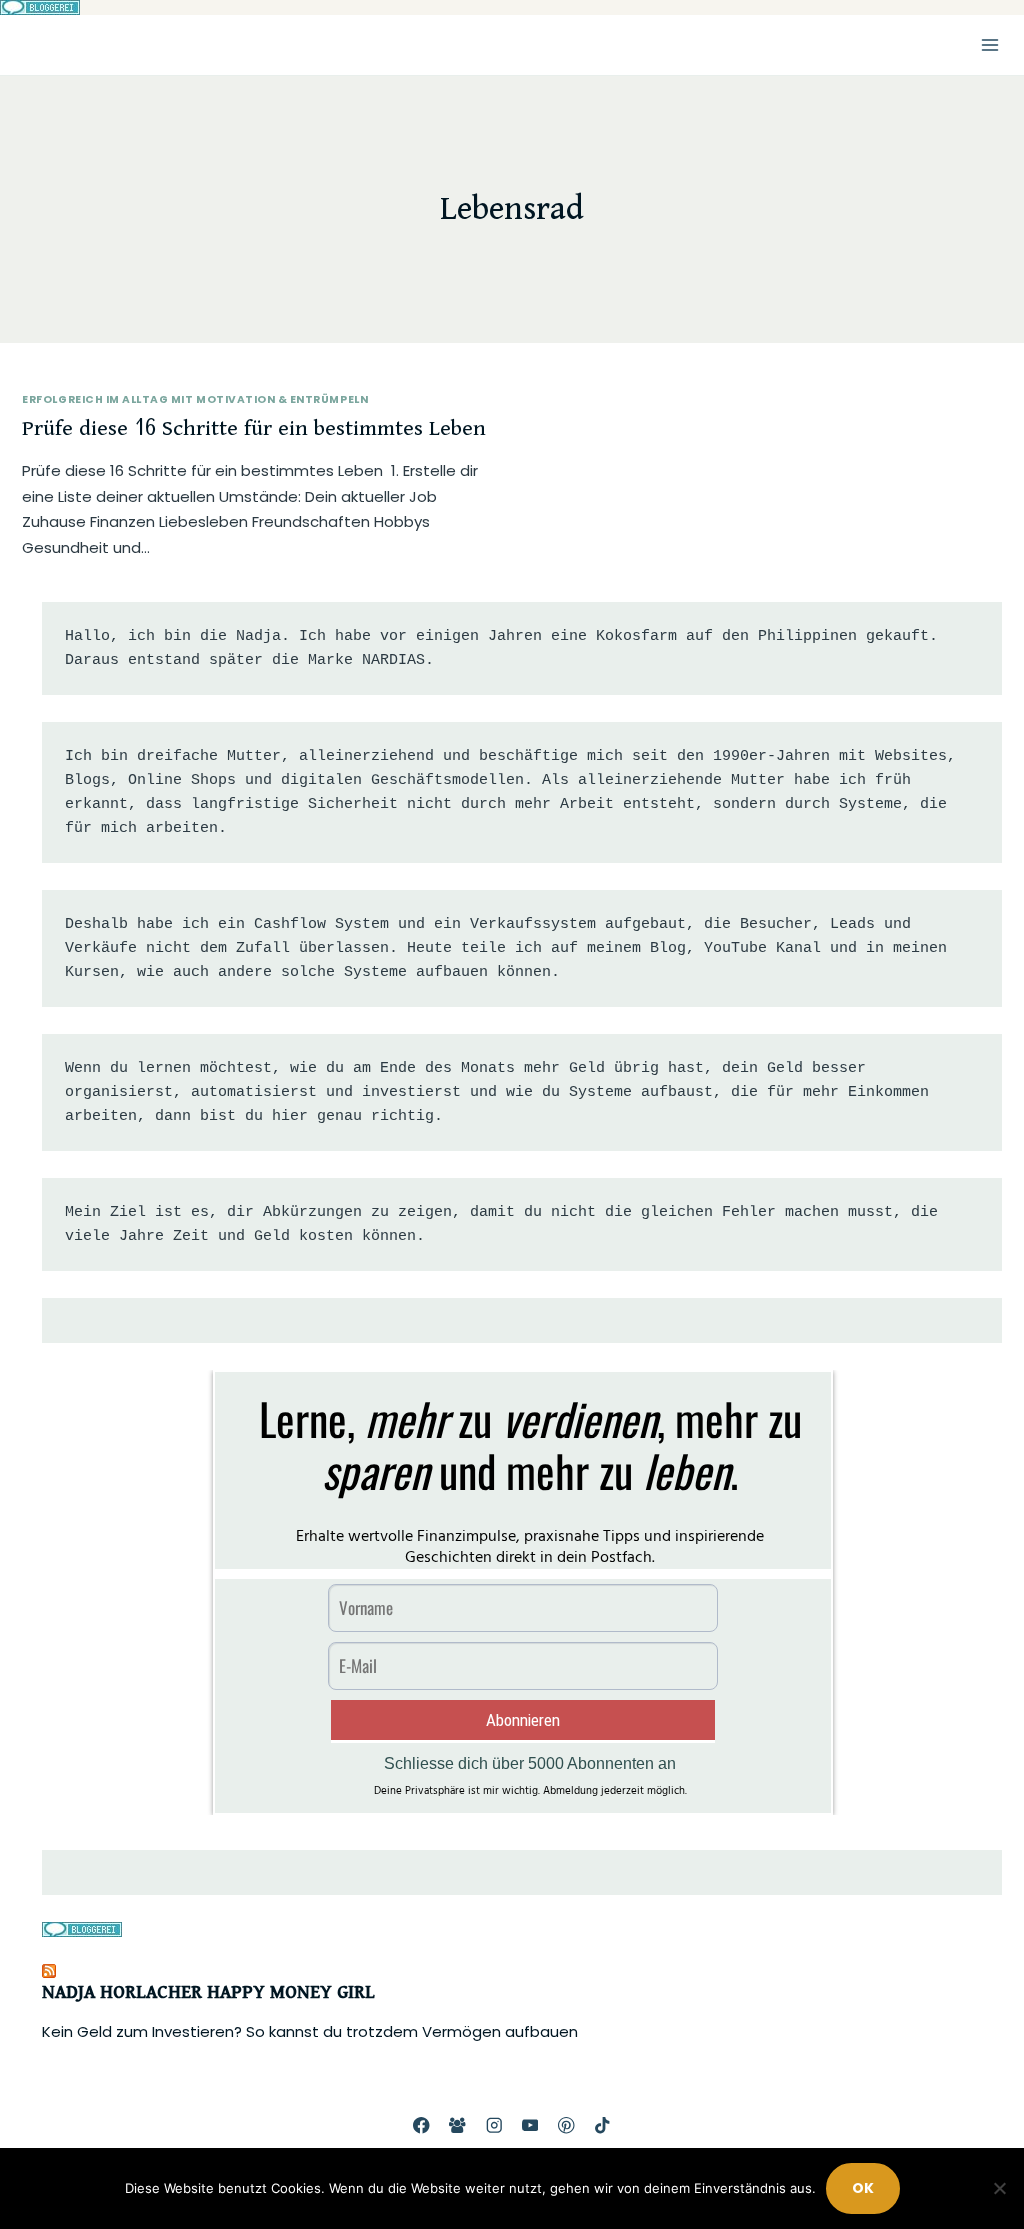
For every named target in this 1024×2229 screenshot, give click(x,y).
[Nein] (999, 2188)
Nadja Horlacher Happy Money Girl (208, 1993)
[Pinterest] (566, 2125)
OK (863, 2188)
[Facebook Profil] (421, 2125)
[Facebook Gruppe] (457, 2125)
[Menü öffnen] (989, 44)
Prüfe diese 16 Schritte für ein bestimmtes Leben (254, 428)
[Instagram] (493, 2125)
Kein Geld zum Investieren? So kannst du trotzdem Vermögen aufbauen (310, 2031)
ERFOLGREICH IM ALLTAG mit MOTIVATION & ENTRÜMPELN (195, 399)
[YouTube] (530, 2125)
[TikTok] (602, 2125)
